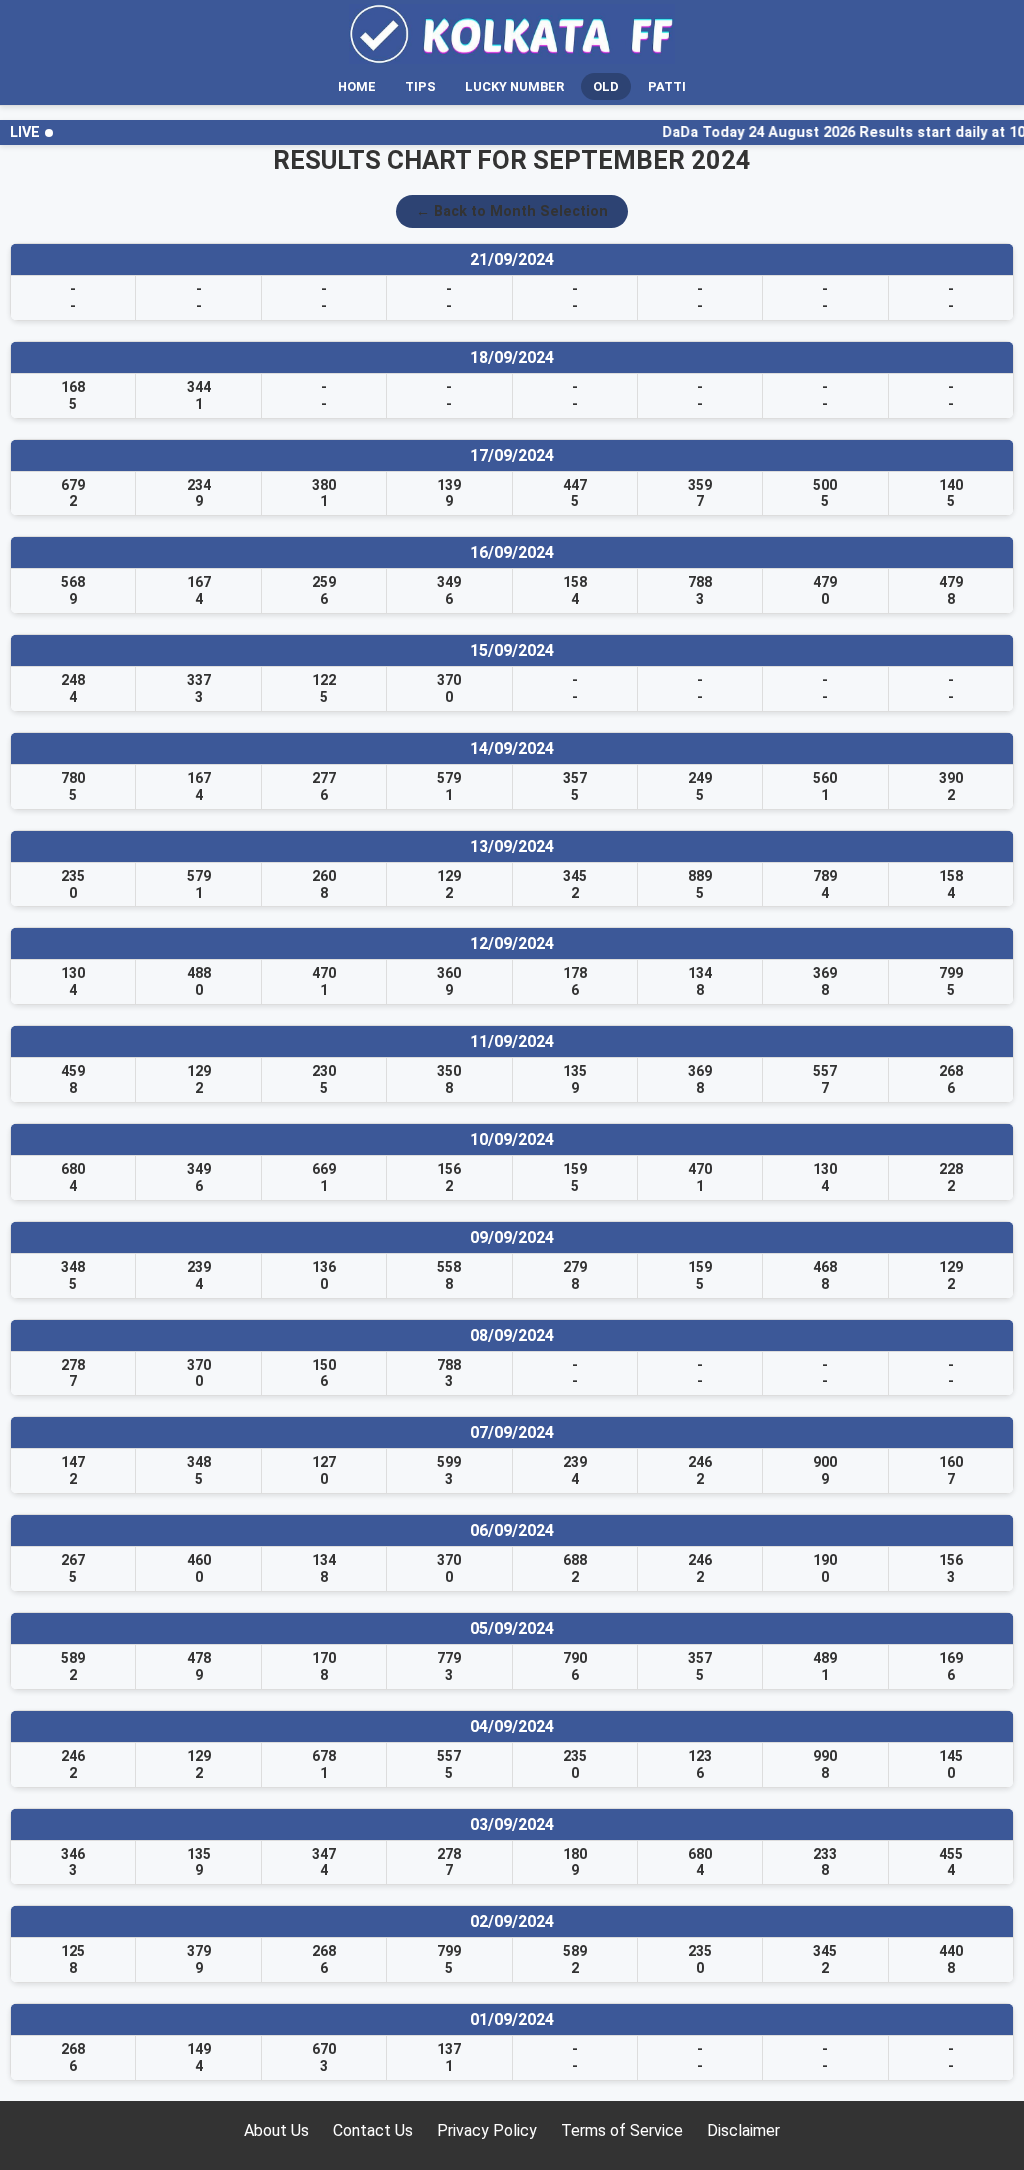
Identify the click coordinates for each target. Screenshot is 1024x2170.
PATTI (667, 86)
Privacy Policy (487, 2130)
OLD (606, 86)
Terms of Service (622, 2130)
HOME (357, 86)
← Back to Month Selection (512, 211)
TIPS (420, 86)
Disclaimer (743, 2130)
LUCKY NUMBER (514, 86)
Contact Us (373, 2130)
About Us (276, 2130)
